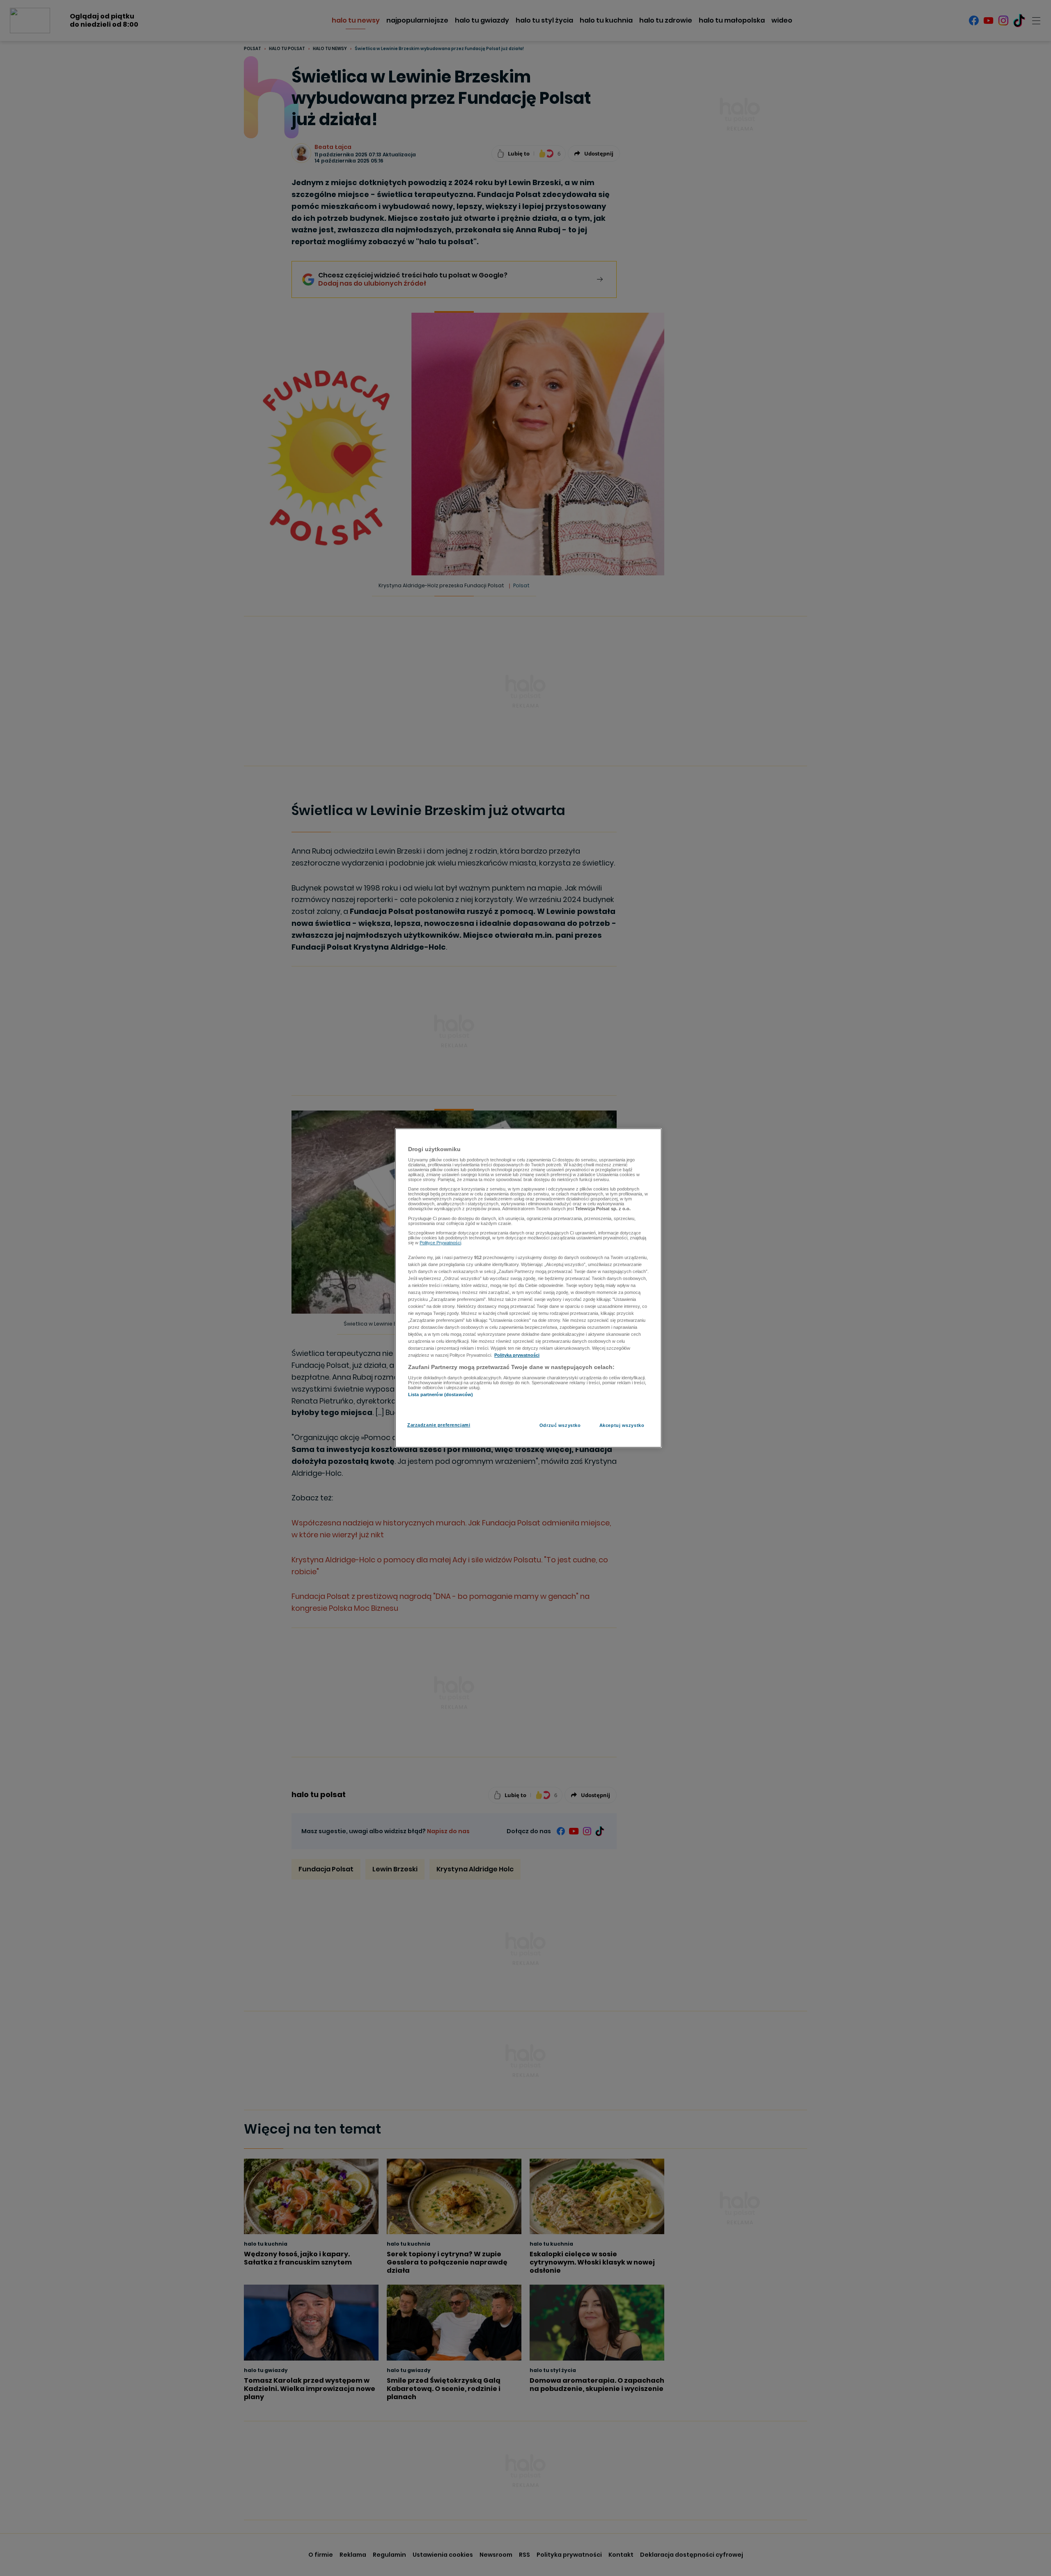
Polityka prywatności (517, 1356)
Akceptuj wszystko (622, 1425)
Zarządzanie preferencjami (439, 1425)
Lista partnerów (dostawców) (441, 1394)
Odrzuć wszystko (560, 1425)
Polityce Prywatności (440, 1243)
